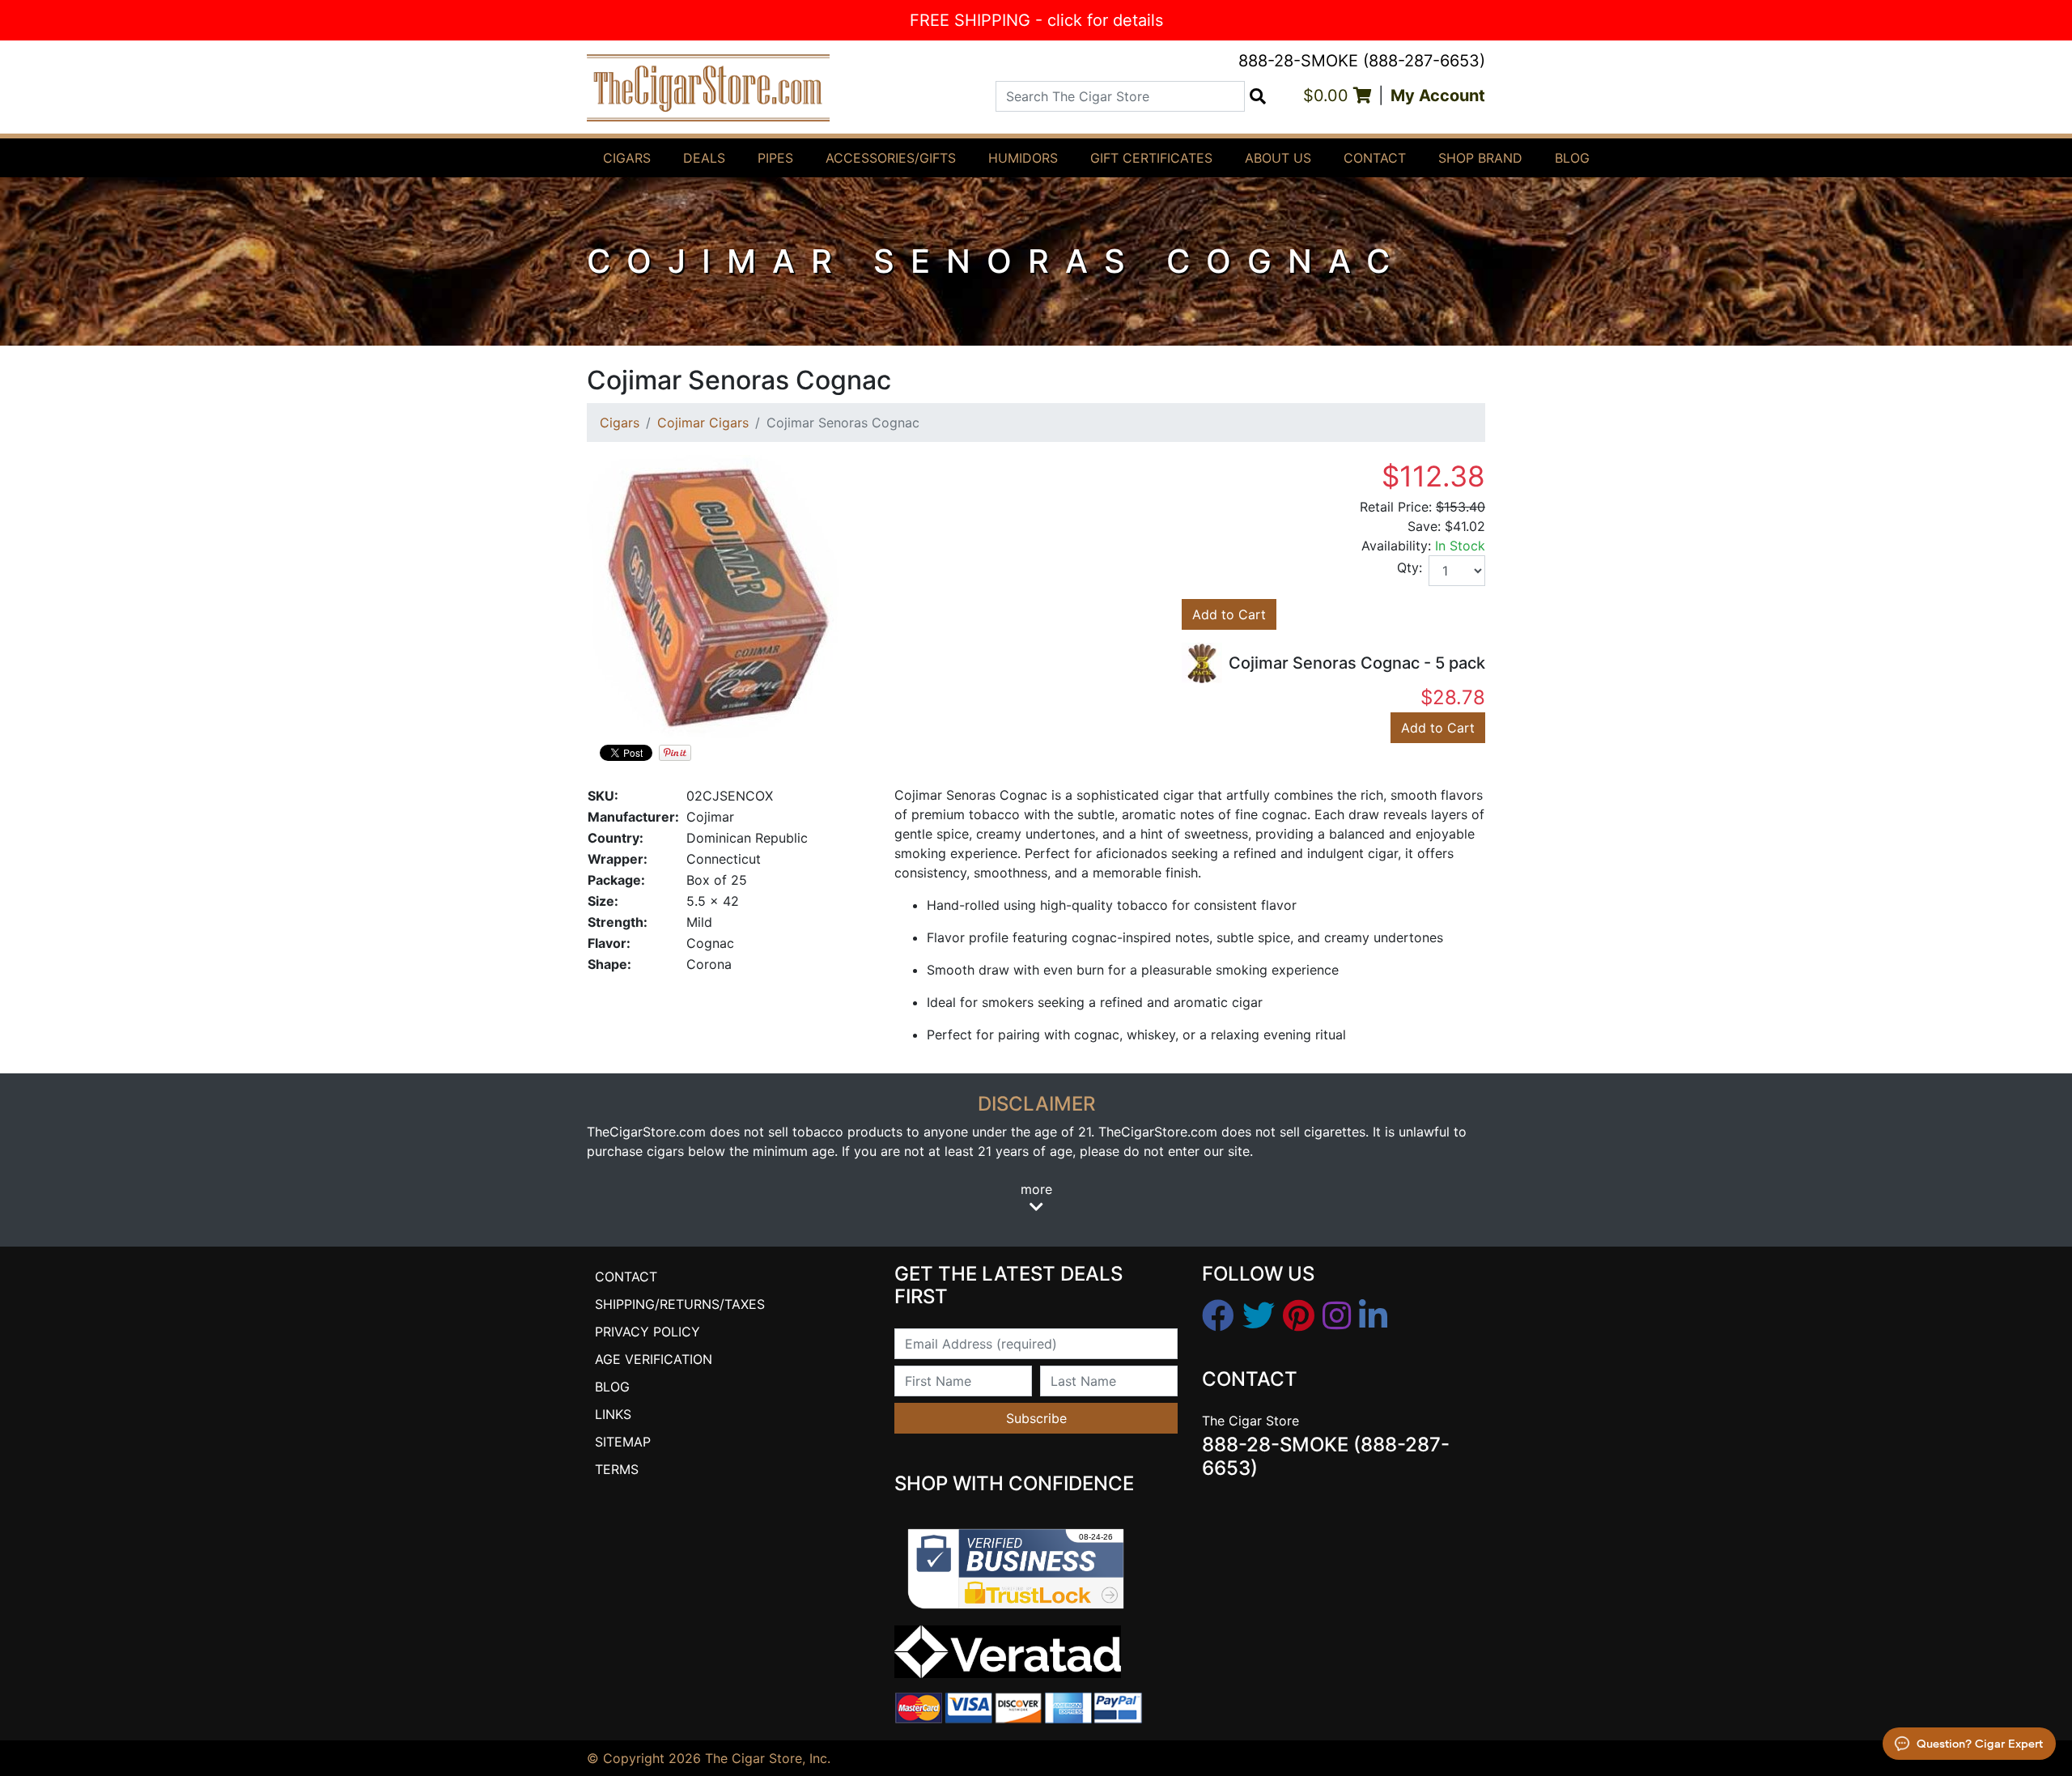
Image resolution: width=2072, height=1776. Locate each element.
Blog (1572, 158)
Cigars (627, 158)
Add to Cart (1229, 614)
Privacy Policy (647, 1332)
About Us (1278, 158)
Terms (617, 1469)
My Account (1438, 96)
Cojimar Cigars (703, 423)
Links (613, 1414)
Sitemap (623, 1442)
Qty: (1410, 567)
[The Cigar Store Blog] (1373, 1316)
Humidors (1023, 158)
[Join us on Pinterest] (1299, 1316)
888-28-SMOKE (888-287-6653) (1362, 61)
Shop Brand (1480, 158)
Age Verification (654, 1359)
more (1036, 1189)
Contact (1375, 158)
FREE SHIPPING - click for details (1036, 20)
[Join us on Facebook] (1218, 1316)
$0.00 (1328, 96)
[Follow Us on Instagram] (1337, 1316)
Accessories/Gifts (891, 158)
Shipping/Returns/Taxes (680, 1304)
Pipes (775, 158)
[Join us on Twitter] (1259, 1316)
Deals (704, 158)
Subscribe (1036, 1418)
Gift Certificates (1151, 158)
